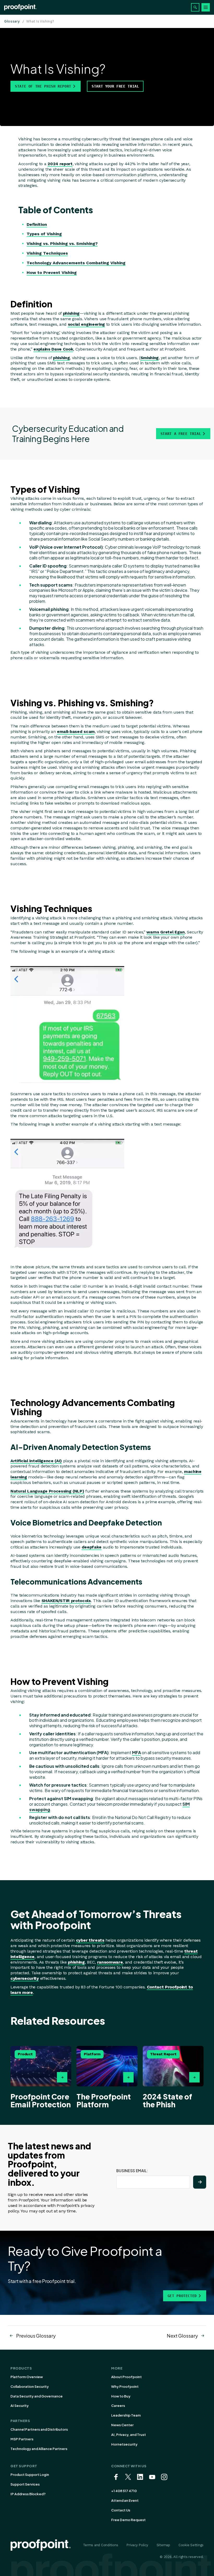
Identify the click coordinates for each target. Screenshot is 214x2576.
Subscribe (200, 2182)
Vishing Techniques (47, 253)
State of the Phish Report (43, 86)
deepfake (92, 1547)
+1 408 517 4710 (124, 2491)
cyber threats (90, 1940)
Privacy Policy (137, 2545)
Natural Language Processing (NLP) (47, 1491)
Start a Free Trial (181, 434)
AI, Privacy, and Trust (129, 2435)
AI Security (20, 2406)
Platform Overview (27, 2377)
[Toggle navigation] (206, 7)
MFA (136, 1752)
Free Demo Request (128, 2520)
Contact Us (121, 2510)
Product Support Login (30, 2475)
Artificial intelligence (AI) (36, 1461)
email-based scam (76, 732)
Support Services (25, 2484)
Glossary (12, 21)
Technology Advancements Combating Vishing (76, 263)
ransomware (110, 1962)
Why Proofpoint (125, 2386)
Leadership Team (126, 2415)
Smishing (150, 358)
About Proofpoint (126, 2377)
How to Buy (121, 2396)
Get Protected (182, 2296)
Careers (118, 2406)
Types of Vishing (44, 234)
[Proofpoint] (20, 7)
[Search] (195, 7)
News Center (122, 2425)
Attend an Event (125, 2500)
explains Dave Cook (53, 349)
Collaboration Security (30, 2386)
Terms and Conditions (101, 2545)
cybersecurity (25, 1978)
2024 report (60, 164)
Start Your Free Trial (115, 86)
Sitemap (163, 2545)
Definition (37, 224)
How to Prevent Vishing (52, 272)
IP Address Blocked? (28, 2494)
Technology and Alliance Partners (39, 2449)
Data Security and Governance (37, 2396)
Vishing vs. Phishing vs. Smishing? (62, 243)
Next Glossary (182, 2336)
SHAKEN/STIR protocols (66, 1601)
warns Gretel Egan (166, 932)
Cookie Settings (191, 2545)
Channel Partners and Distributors (39, 2429)
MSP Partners (22, 2439)
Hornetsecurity (124, 2444)
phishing (71, 313)
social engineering (86, 324)
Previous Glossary (36, 2336)
